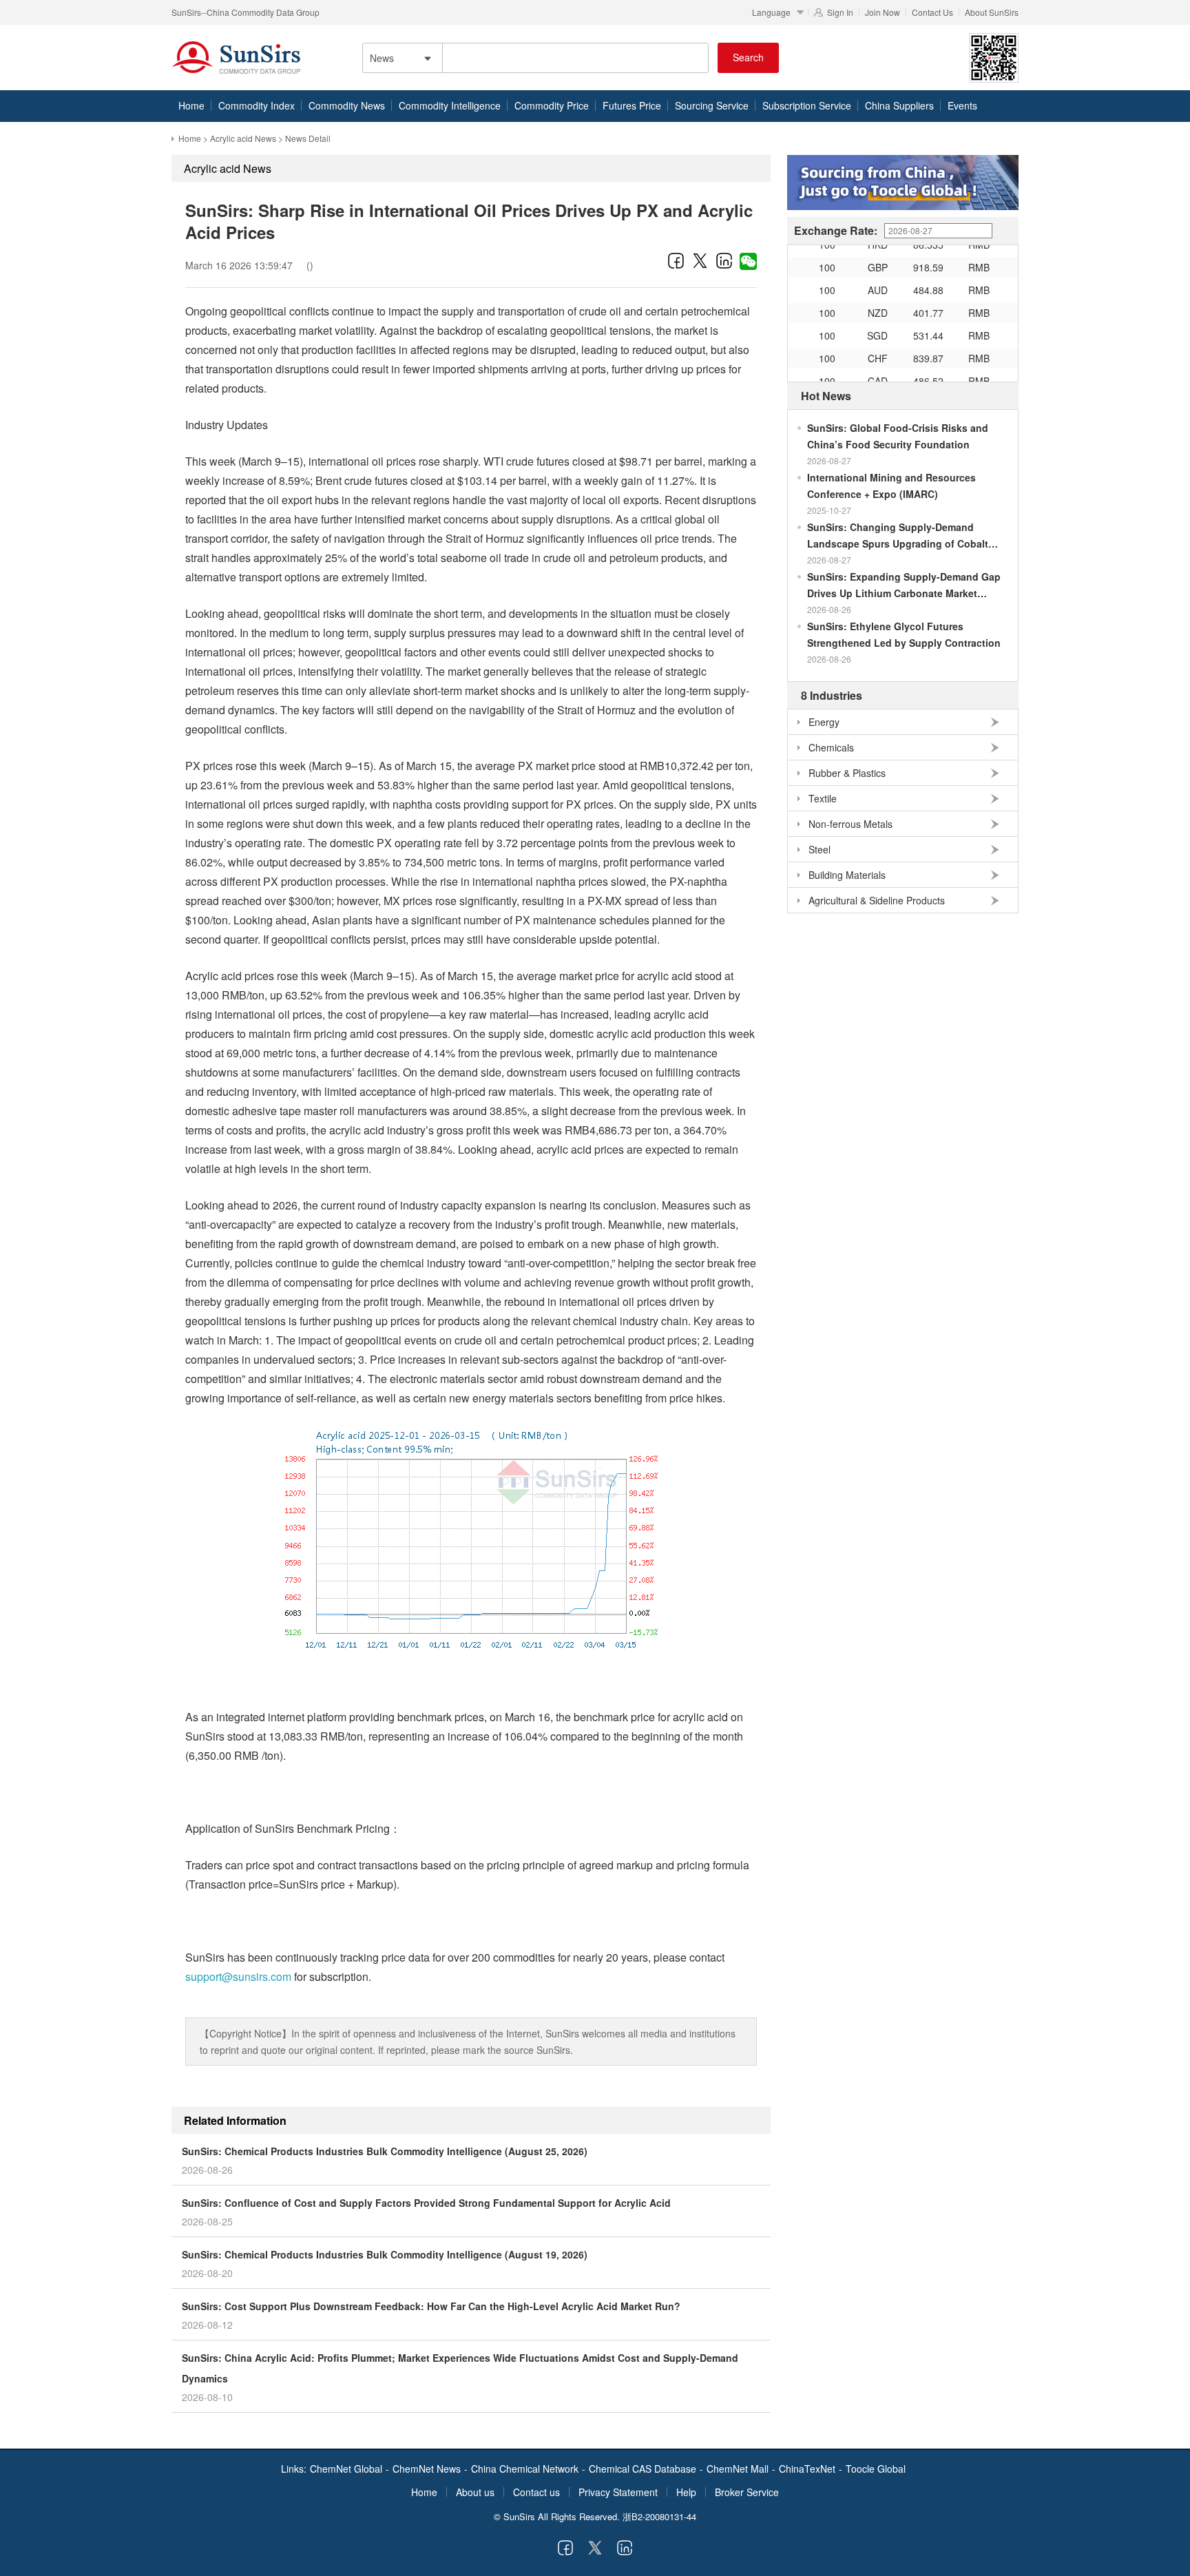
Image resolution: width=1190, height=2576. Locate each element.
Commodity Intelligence (450, 105)
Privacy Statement (618, 2492)
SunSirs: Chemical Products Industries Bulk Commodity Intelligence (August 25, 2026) (385, 2151)
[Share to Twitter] (700, 260)
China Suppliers (899, 105)
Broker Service (747, 2492)
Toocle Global (876, 2469)
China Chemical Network (525, 2469)
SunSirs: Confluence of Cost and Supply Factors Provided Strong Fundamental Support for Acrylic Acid (426, 2203)
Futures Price (632, 105)
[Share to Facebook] (676, 260)
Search (748, 57)
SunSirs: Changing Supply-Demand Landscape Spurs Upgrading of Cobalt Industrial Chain (898, 536)
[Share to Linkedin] (724, 260)
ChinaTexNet (807, 2469)
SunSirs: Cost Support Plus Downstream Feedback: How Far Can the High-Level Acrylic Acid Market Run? (431, 2306)
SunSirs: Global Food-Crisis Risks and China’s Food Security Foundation (898, 436)
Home (191, 105)
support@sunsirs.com (238, 1976)
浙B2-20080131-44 (659, 2516)
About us (475, 2492)
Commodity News (347, 105)
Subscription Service (807, 105)
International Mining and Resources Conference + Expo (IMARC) (891, 486)
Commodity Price (552, 105)
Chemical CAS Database (643, 2469)
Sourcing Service (712, 105)
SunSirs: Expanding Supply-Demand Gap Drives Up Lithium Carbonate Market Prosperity (904, 585)
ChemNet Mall (738, 2469)
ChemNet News (427, 2469)
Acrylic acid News (243, 138)
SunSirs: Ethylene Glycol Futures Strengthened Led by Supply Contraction (904, 634)
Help (686, 2492)
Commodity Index (257, 105)
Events (962, 105)
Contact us (536, 2492)
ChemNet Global (346, 2469)
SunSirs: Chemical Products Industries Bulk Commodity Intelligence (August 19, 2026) (385, 2254)
